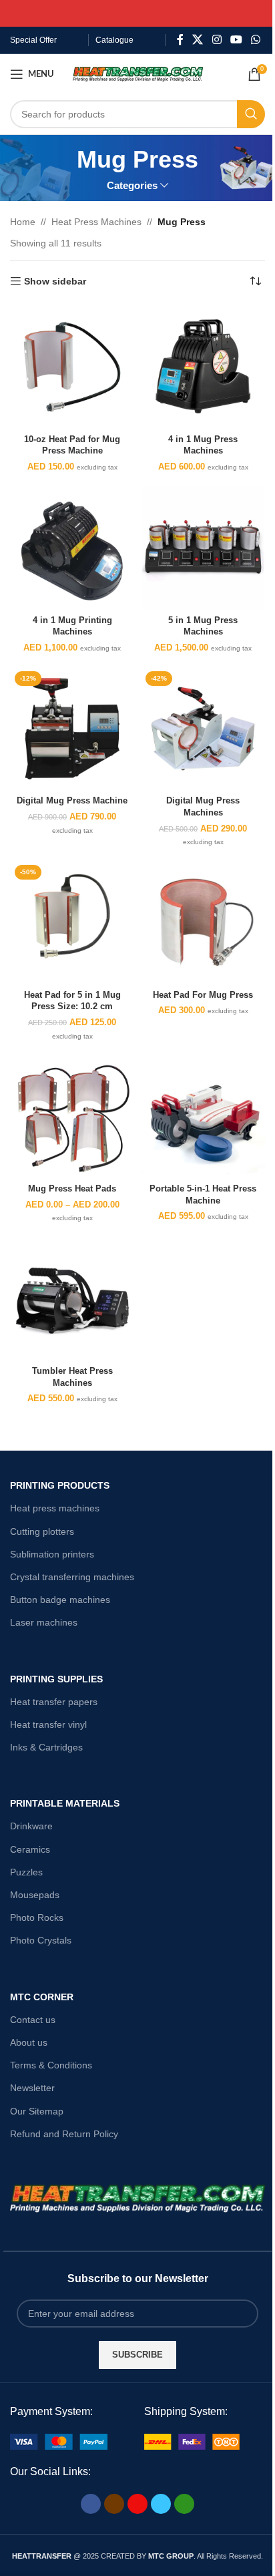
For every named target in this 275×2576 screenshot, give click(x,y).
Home (23, 222)
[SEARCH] (251, 114)
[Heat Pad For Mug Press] (203, 922)
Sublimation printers (52, 1554)
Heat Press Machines (96, 222)
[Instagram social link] (217, 40)
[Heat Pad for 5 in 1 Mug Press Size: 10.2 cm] (72, 922)
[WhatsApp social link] (256, 40)
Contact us (33, 2020)
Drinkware (31, 1826)
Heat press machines (55, 1508)
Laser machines (44, 1622)
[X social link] (198, 40)
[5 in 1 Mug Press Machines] (203, 548)
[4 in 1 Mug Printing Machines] (72, 548)
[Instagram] (114, 2504)
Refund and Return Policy (64, 2134)
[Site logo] (138, 73)
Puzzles (26, 1872)
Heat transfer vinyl (48, 1724)
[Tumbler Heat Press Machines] (72, 1298)
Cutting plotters (42, 1531)
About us (29, 2042)
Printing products (60, 1485)
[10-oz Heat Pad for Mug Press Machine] (72, 367)
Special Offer (33, 40)
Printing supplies (56, 1679)
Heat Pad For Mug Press (203, 995)
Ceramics (30, 1849)
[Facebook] (91, 2504)
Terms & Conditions (51, 2065)
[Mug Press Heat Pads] (72, 1117)
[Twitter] (161, 2504)
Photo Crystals (41, 1940)
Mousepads (35, 1895)
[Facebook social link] (180, 40)
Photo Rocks (37, 1917)
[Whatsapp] (184, 2504)
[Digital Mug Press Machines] (203, 729)
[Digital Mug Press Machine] (72, 729)
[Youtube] (137, 2504)
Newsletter (32, 2088)
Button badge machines (60, 1600)
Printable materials (65, 1803)
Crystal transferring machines (72, 1577)
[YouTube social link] (236, 40)
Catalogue (114, 40)
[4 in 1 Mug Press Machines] (203, 367)
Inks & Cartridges (46, 1747)
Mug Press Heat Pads (72, 1189)
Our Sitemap (37, 2111)
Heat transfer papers (54, 1702)
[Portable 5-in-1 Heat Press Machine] (203, 1117)
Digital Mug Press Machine (72, 801)
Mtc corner (42, 1997)
